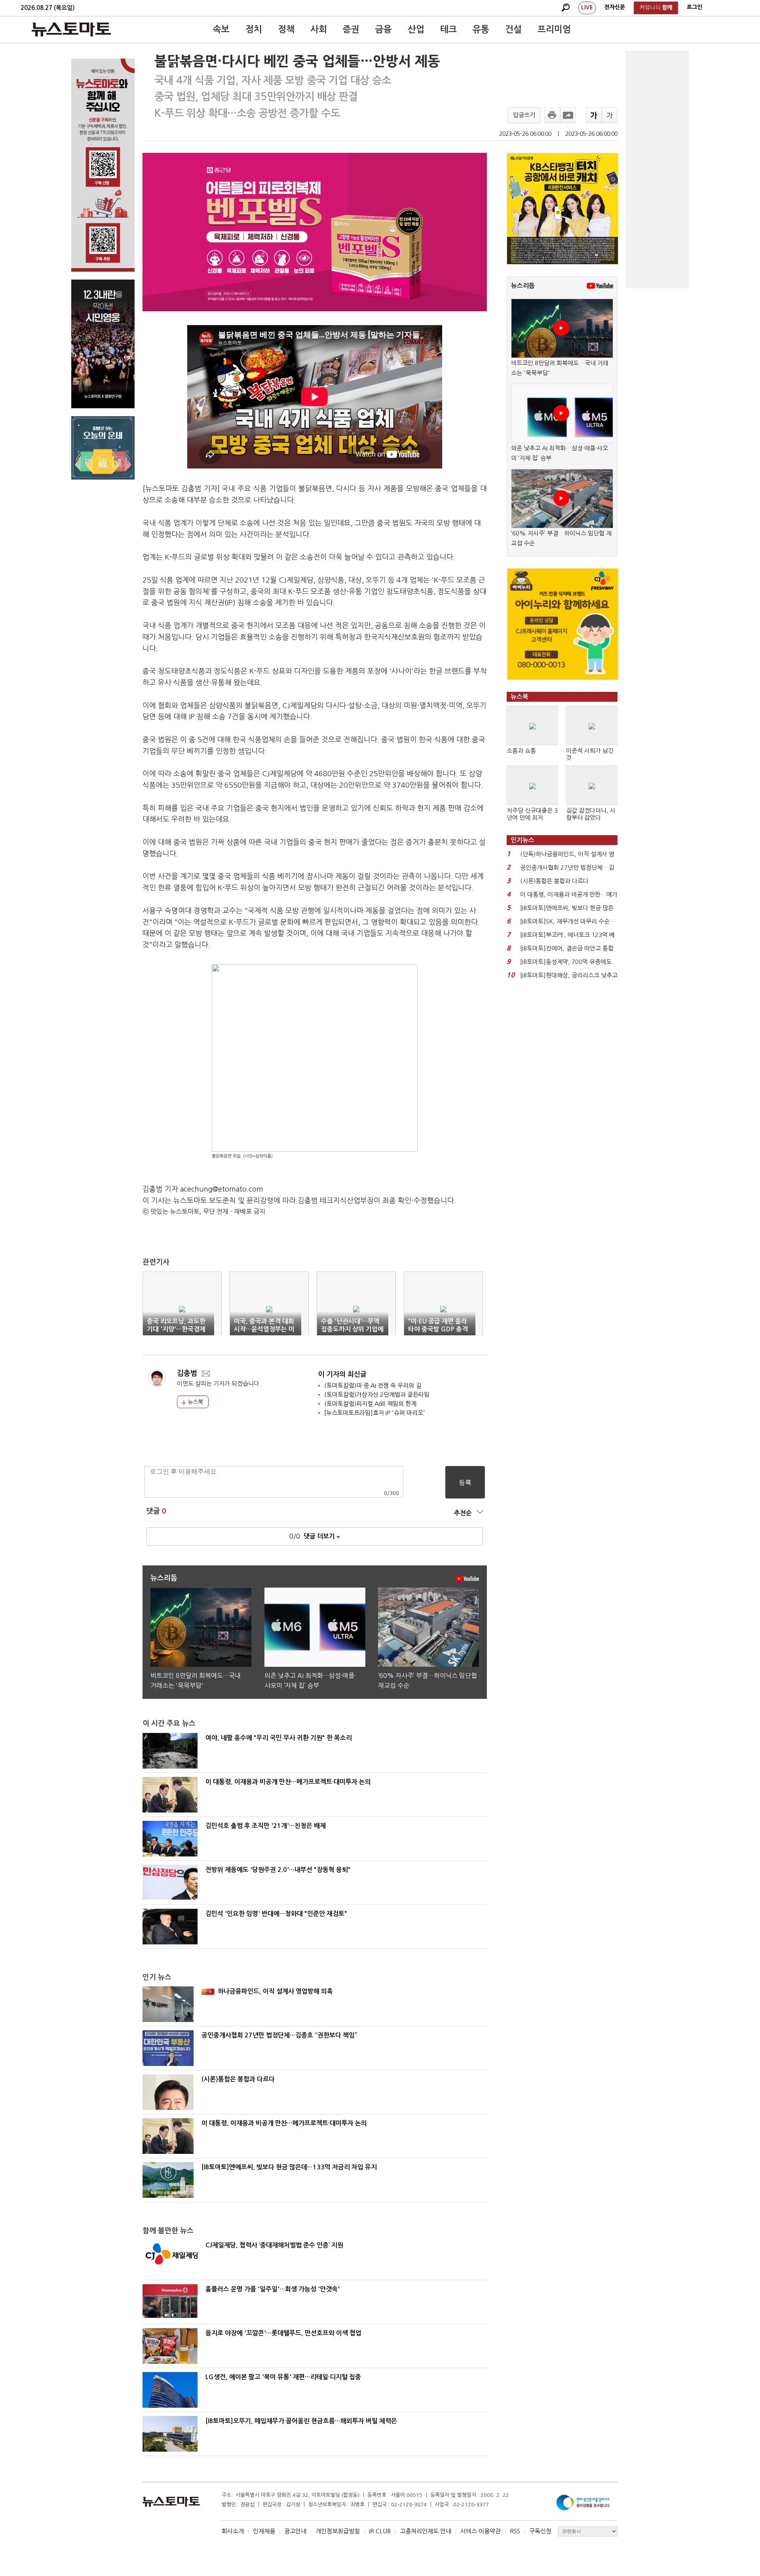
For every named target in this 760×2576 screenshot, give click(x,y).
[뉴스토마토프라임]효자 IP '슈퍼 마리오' (375, 1413)
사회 (319, 29)
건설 (513, 29)
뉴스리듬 (523, 286)
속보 (221, 29)
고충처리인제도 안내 (426, 2531)
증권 (351, 29)
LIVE (587, 8)
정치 (254, 29)
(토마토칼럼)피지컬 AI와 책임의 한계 (370, 1404)
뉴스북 (195, 1402)
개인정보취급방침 (338, 2531)
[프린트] (552, 115)
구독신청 (540, 2531)
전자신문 (615, 7)
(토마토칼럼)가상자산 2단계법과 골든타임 (377, 1395)
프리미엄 (554, 29)
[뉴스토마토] (71, 29)
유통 (481, 29)
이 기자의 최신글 (342, 1374)
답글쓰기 (524, 115)
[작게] (610, 115)
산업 (416, 29)
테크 (448, 29)
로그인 (694, 7)
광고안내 (295, 2531)
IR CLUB (380, 2531)
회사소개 (233, 2531)
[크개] (594, 115)
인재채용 (264, 2531)
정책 (286, 29)
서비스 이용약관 (481, 2531)
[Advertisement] (657, 169)
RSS (515, 2531)
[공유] (568, 115)
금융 (384, 29)
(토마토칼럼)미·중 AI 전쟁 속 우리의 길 (373, 1385)
